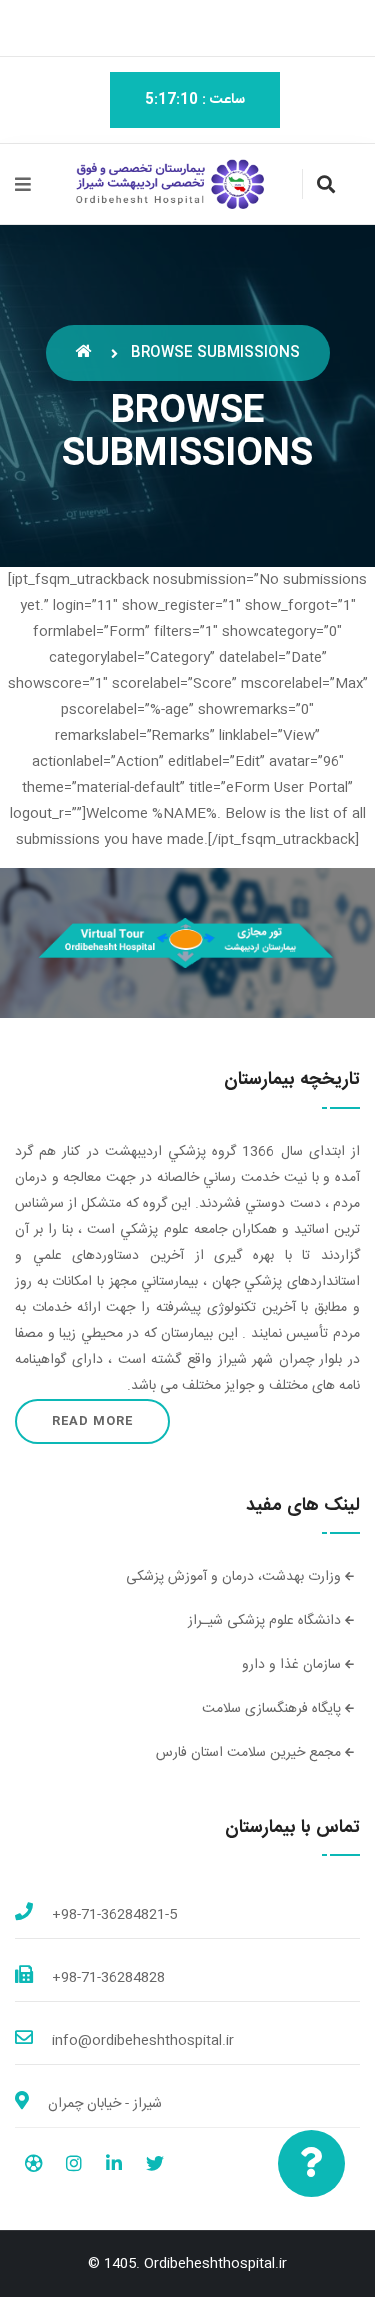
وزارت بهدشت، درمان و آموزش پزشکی (235, 1577)
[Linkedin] (114, 2167)
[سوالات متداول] (311, 2163)
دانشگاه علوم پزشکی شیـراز (266, 1621)
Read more (92, 1421)
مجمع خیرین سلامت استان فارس (250, 1753)
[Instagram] (74, 2167)
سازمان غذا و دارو (293, 1665)
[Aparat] (33, 2167)
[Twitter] (155, 2167)
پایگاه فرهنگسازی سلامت (273, 1709)
